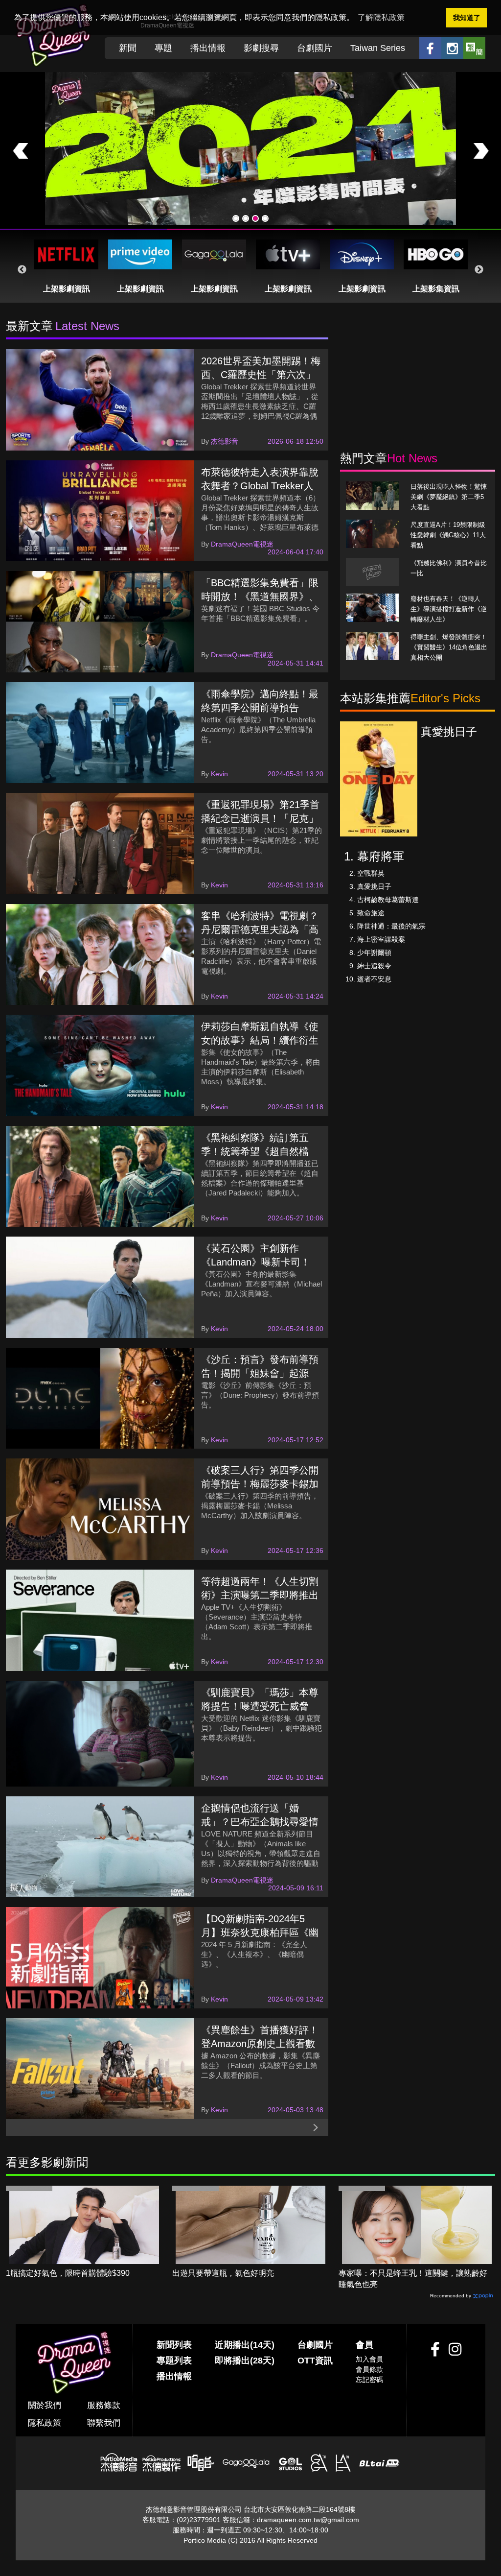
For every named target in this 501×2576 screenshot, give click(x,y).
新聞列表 (174, 2345)
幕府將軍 (381, 856)
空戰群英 (371, 873)
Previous (22, 270)
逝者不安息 (374, 979)
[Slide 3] (255, 218)
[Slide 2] (246, 218)
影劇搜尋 (261, 48)
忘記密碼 (369, 2380)
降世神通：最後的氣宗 (391, 926)
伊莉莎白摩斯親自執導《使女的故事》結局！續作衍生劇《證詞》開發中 (260, 1040)
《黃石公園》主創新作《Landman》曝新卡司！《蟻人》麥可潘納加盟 (256, 1262)
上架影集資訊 (436, 289)
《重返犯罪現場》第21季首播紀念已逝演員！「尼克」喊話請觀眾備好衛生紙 (260, 818)
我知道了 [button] (467, 18)
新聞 (128, 48)
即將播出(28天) (245, 2361)
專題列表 (174, 2361)
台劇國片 (315, 48)
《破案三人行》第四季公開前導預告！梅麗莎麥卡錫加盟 (260, 1484)
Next (479, 270)
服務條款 (104, 2405)
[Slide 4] (265, 218)
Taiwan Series (378, 48)
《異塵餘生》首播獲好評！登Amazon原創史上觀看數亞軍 (260, 2044)
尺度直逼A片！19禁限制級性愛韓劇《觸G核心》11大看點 (448, 535)
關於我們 (45, 2405)
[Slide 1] (236, 218)
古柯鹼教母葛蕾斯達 (388, 900)
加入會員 (369, 2359)
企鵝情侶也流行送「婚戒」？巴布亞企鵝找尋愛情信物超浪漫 (260, 1822)
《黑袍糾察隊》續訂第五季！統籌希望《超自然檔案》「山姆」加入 (255, 1151)
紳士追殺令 (374, 966)
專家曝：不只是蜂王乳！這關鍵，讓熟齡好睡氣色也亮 (413, 2279)
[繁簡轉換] (474, 48)
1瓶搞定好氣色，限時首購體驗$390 (68, 2273)
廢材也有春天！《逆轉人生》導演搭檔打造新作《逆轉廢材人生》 (449, 609)
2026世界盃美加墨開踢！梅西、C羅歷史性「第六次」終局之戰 (261, 375)
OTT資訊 (315, 2361)
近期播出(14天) (245, 2345)
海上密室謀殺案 (381, 939)
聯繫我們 (104, 2423)
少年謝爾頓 (374, 953)
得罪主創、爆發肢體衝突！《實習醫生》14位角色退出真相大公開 (449, 647)
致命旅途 (371, 913)
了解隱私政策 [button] (381, 17)
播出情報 (208, 48)
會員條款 (369, 2369)
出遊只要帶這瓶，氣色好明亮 (223, 2273)
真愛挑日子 (374, 886)
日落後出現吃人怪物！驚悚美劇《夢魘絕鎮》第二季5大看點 (449, 497)
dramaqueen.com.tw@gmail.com (308, 2520)
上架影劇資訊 (67, 289)
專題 (163, 48)
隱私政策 (45, 2423)
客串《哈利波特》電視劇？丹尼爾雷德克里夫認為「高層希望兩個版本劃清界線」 (260, 930)
